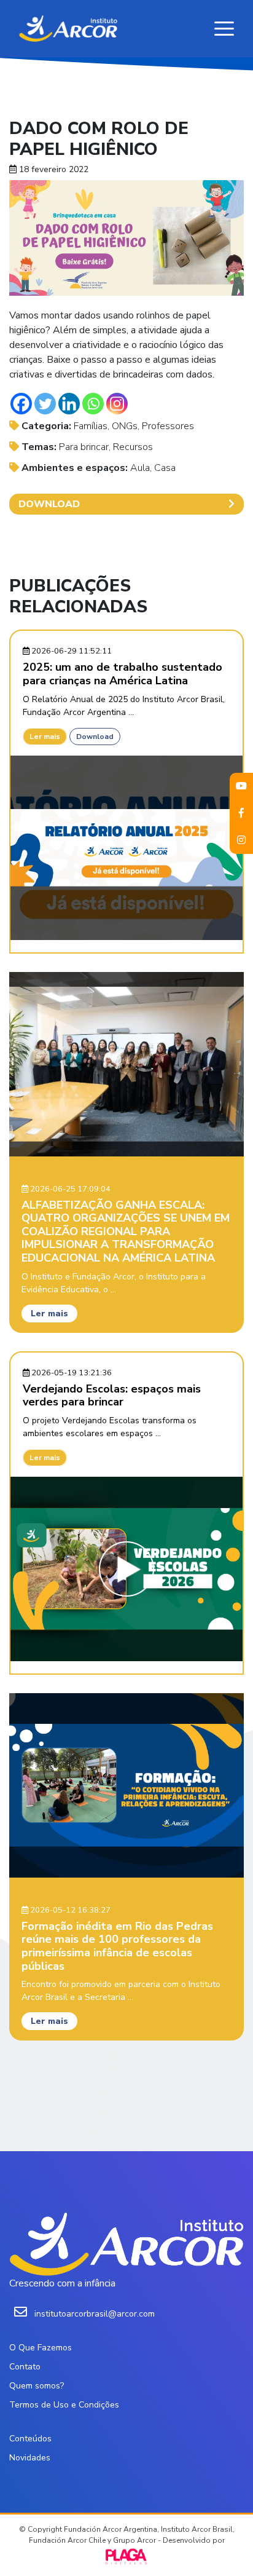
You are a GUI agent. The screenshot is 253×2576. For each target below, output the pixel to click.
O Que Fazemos (41, 2348)
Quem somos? (37, 2386)
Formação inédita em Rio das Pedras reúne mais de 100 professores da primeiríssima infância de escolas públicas (117, 1946)
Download (95, 737)
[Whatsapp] (93, 404)
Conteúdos (30, 2439)
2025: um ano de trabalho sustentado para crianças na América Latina (123, 674)
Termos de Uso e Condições (64, 2405)
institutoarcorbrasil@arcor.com (95, 2314)
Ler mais (45, 737)
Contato (25, 2367)
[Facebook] (21, 404)
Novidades (30, 2458)
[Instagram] (117, 404)
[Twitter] (45, 404)
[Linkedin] (69, 404)
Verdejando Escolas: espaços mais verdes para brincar (112, 1396)
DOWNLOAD (49, 504)
